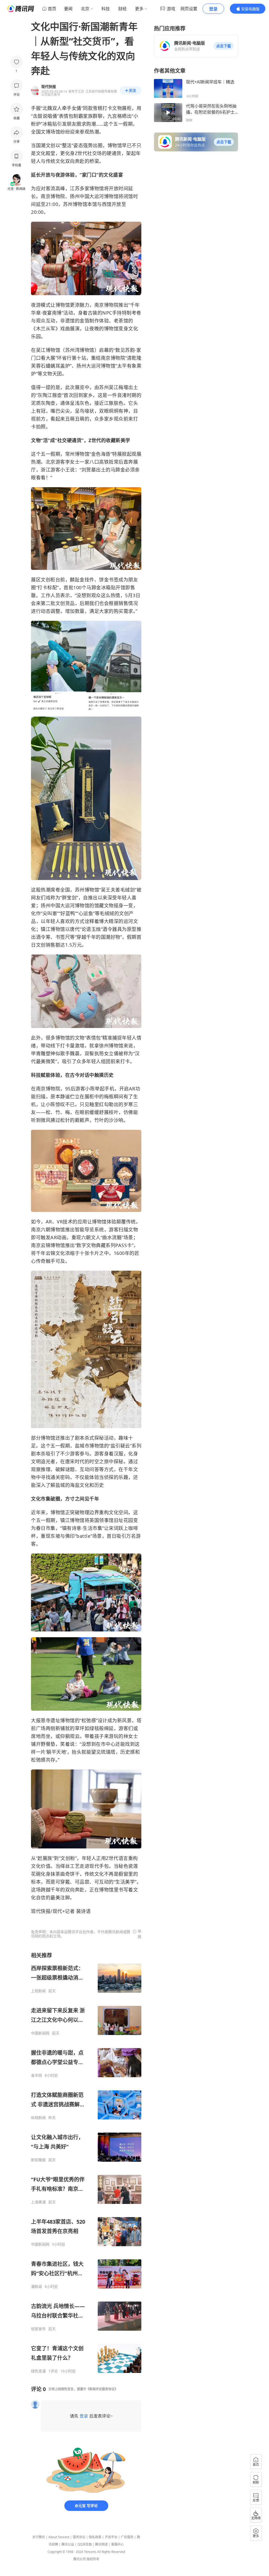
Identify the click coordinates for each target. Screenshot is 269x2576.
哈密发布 (38, 2329)
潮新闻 (37, 2287)
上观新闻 (38, 1991)
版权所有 (93, 2559)
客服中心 (117, 2544)
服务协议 (79, 2537)
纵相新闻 (38, 2118)
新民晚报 (38, 2160)
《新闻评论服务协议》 (102, 2389)
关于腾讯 (39, 2537)
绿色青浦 (38, 2371)
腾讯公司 (80, 2559)
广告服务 (127, 2537)
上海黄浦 (38, 2202)
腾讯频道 (101, 2544)
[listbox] (86, 2163)
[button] (224, 46)
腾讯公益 (68, 2544)
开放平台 (111, 2537)
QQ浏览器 (85, 2544)
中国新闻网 (40, 2033)
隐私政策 (95, 2537)
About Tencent (59, 2537)
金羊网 (37, 2075)
